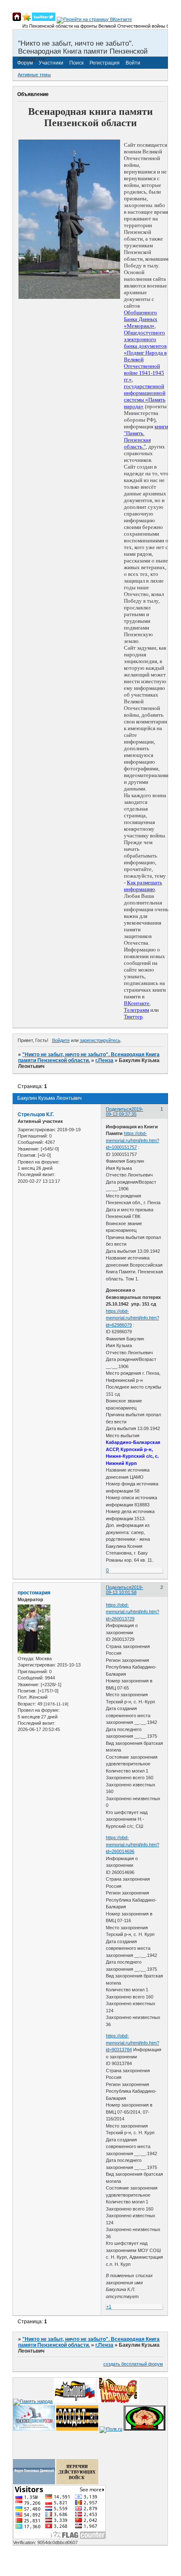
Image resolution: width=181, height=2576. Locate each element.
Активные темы (34, 75)
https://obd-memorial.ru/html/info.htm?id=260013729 (132, 1612)
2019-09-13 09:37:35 (125, 1112)
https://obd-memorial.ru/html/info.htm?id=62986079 (132, 1318)
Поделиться (119, 1109)
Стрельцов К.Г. (36, 1114)
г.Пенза (104, 1060)
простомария (34, 1593)
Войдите (61, 1040)
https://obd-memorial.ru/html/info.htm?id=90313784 (132, 2043)
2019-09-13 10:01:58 (125, 1590)
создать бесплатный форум (133, 2364)
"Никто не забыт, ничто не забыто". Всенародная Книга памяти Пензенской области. (89, 1057)
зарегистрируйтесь (100, 1040)
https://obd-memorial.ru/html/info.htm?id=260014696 (132, 1844)
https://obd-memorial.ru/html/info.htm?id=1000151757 (132, 1140)
